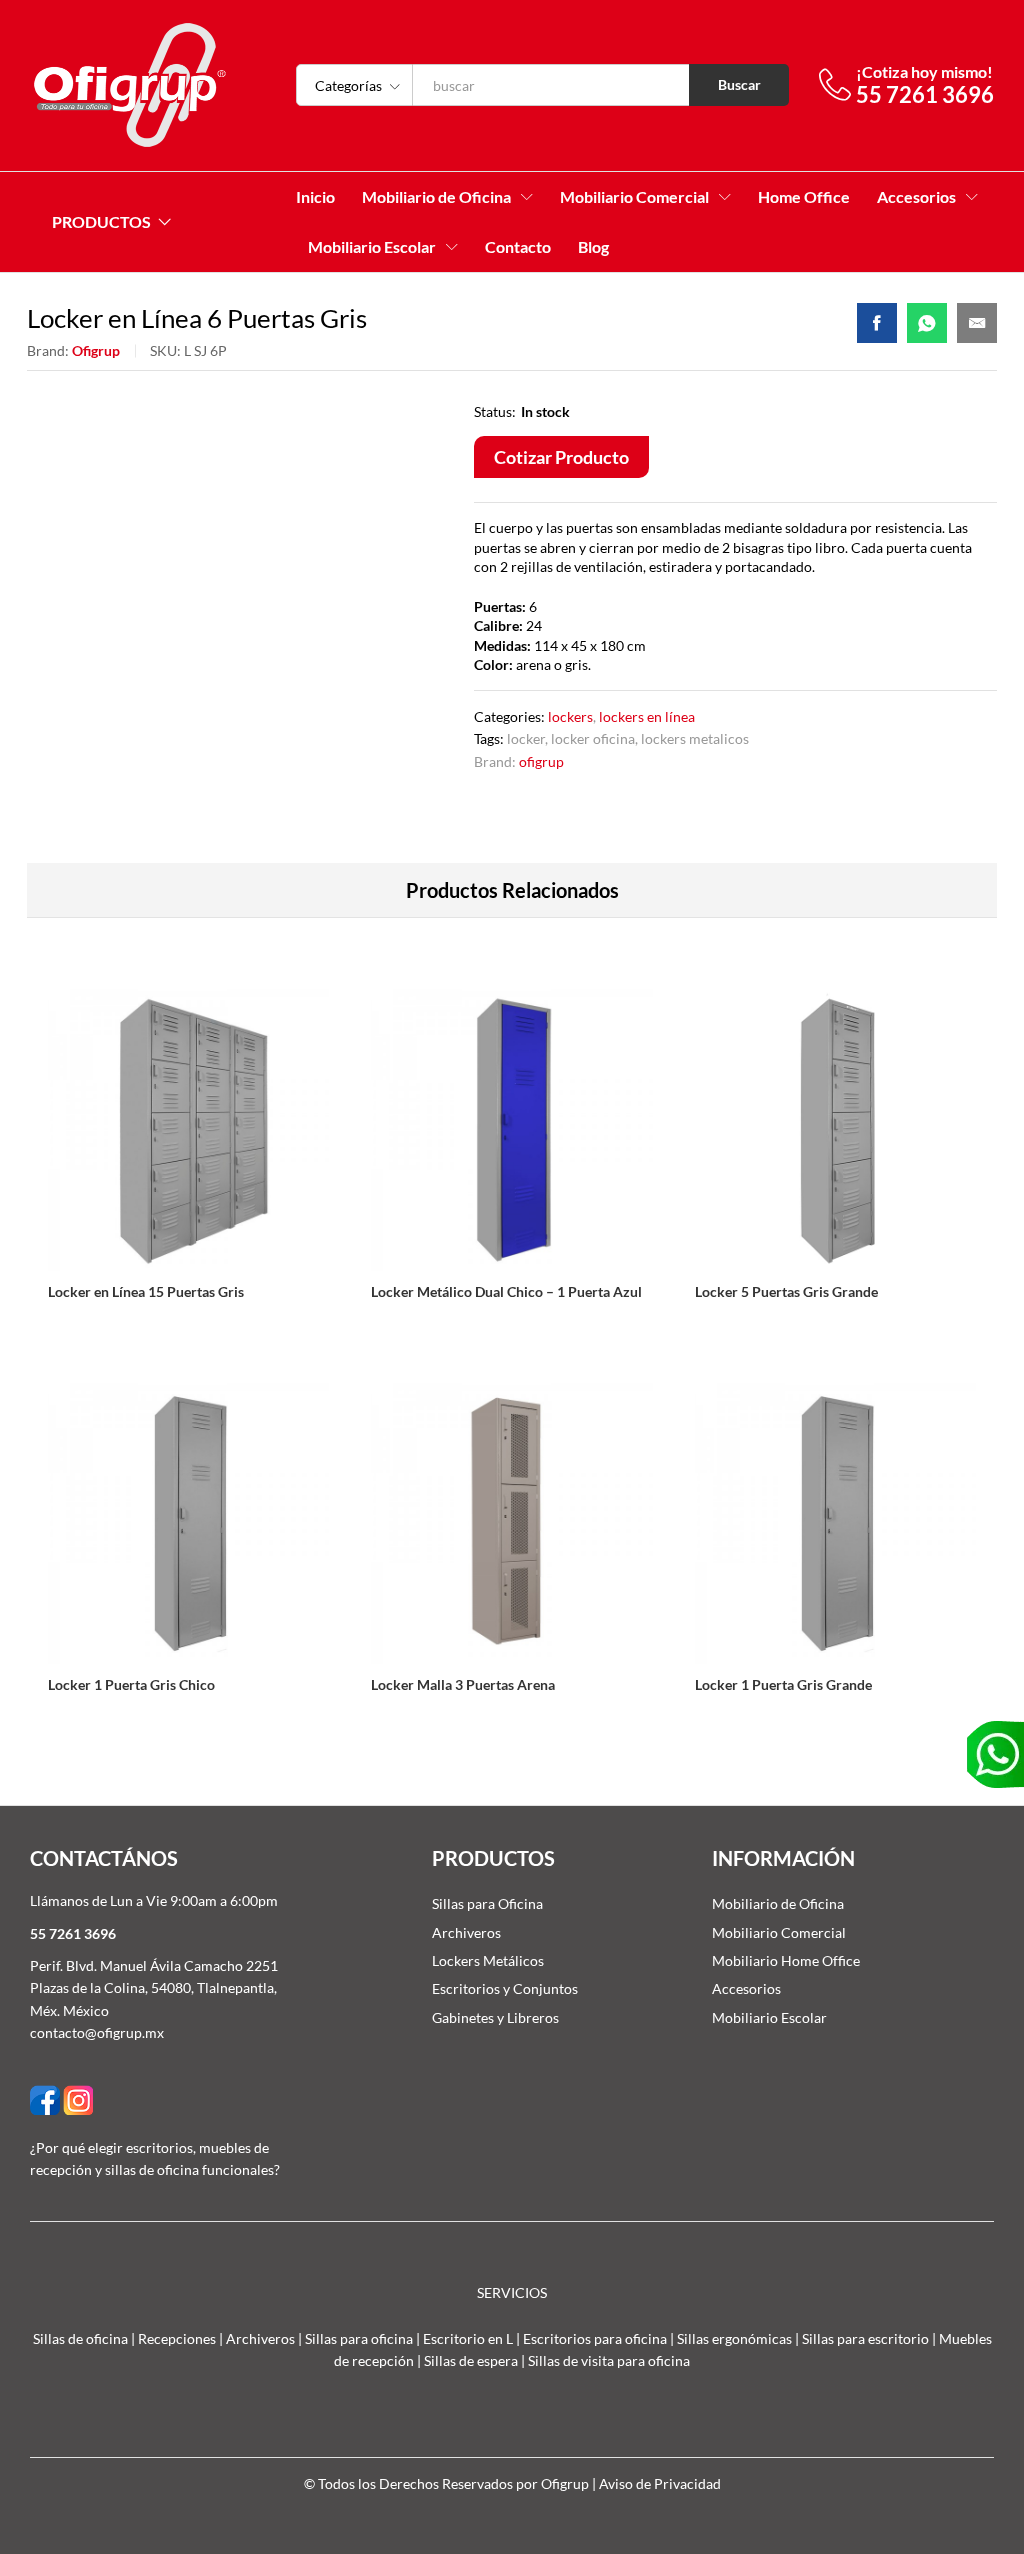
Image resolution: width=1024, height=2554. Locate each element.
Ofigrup (96, 350)
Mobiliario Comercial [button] (634, 197)
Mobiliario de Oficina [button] (436, 197)
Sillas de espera (471, 2360)
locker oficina (593, 738)
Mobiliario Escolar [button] (372, 247)
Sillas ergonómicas (734, 2338)
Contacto (518, 247)
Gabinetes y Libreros (495, 2017)
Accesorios (746, 1988)
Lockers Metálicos (488, 1960)
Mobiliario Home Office (786, 1960)
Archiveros (466, 1932)
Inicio (315, 197)
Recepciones (177, 2338)
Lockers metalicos (695, 738)
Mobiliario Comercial (779, 1932)
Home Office (804, 197)
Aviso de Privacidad (660, 2483)
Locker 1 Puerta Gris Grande (783, 1684)
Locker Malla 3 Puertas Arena (463, 1684)
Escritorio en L (468, 2338)
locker (526, 738)
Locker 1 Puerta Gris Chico (131, 1684)
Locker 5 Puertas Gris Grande (786, 1291)
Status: (495, 411)
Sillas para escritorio (865, 2338)
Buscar (739, 84)
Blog (593, 247)
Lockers (570, 716)
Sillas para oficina (359, 2338)
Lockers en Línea (647, 716)
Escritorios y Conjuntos (505, 1988)
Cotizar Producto (561, 457)
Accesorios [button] (916, 197)
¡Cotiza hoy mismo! (924, 71)
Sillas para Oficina (487, 1903)
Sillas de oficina (80, 2338)
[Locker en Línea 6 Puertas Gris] (877, 323)
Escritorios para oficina (595, 2338)
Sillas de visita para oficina (609, 2360)
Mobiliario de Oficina (778, 1903)
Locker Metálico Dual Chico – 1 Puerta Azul (506, 1291)
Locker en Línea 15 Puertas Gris (146, 1291)
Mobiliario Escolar (769, 2017)
